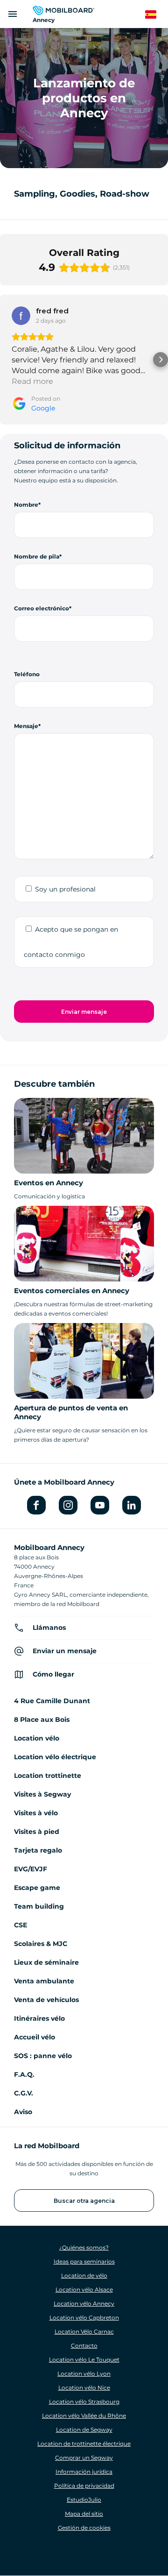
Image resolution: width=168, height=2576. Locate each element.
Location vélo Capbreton (84, 2318)
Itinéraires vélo (39, 2018)
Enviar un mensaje (65, 1651)
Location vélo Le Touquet (84, 2360)
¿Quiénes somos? (84, 2247)
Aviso (23, 2112)
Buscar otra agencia (84, 2201)
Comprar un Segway (84, 2458)
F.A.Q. (24, 2074)
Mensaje (26, 726)
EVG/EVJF (31, 1869)
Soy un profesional (65, 889)
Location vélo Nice (84, 2388)
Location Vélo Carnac (84, 2332)
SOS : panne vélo (43, 2056)
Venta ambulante (44, 1981)
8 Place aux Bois (42, 1720)
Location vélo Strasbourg (84, 2402)
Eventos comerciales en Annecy (72, 1291)
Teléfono (27, 674)
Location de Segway (84, 2430)
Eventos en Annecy (49, 1183)
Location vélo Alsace (84, 2289)
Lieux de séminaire (46, 1962)
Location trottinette (48, 1776)
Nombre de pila (37, 556)
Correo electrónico (42, 608)
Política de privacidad (84, 2486)
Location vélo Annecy (84, 2304)
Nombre (26, 505)
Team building (39, 1906)
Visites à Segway (42, 1794)
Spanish (156, 15)
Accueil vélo (35, 2037)
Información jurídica (84, 2472)
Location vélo (37, 1738)
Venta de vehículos (46, 2000)
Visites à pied (37, 1832)
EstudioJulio (84, 2500)
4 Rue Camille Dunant (52, 1701)
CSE (21, 1925)
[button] (7, 360)
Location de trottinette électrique (84, 2444)
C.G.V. (24, 2093)
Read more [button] (32, 381)
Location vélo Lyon (84, 2374)
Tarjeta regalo (38, 1850)
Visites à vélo (36, 1813)
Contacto (84, 2346)
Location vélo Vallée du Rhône (84, 2416)
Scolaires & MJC (41, 1944)
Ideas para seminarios (84, 2261)
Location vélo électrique (55, 1757)
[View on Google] (21, 316)
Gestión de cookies (84, 2528)
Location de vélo (84, 2275)
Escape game (37, 1888)
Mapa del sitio (84, 2514)
